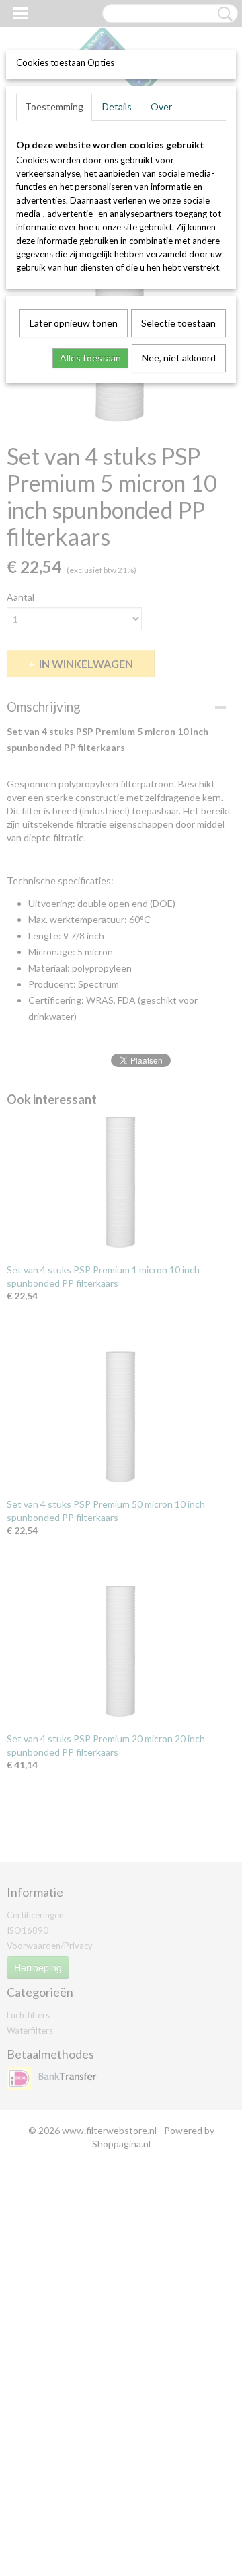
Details (117, 106)
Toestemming (54, 106)
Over (161, 106)
